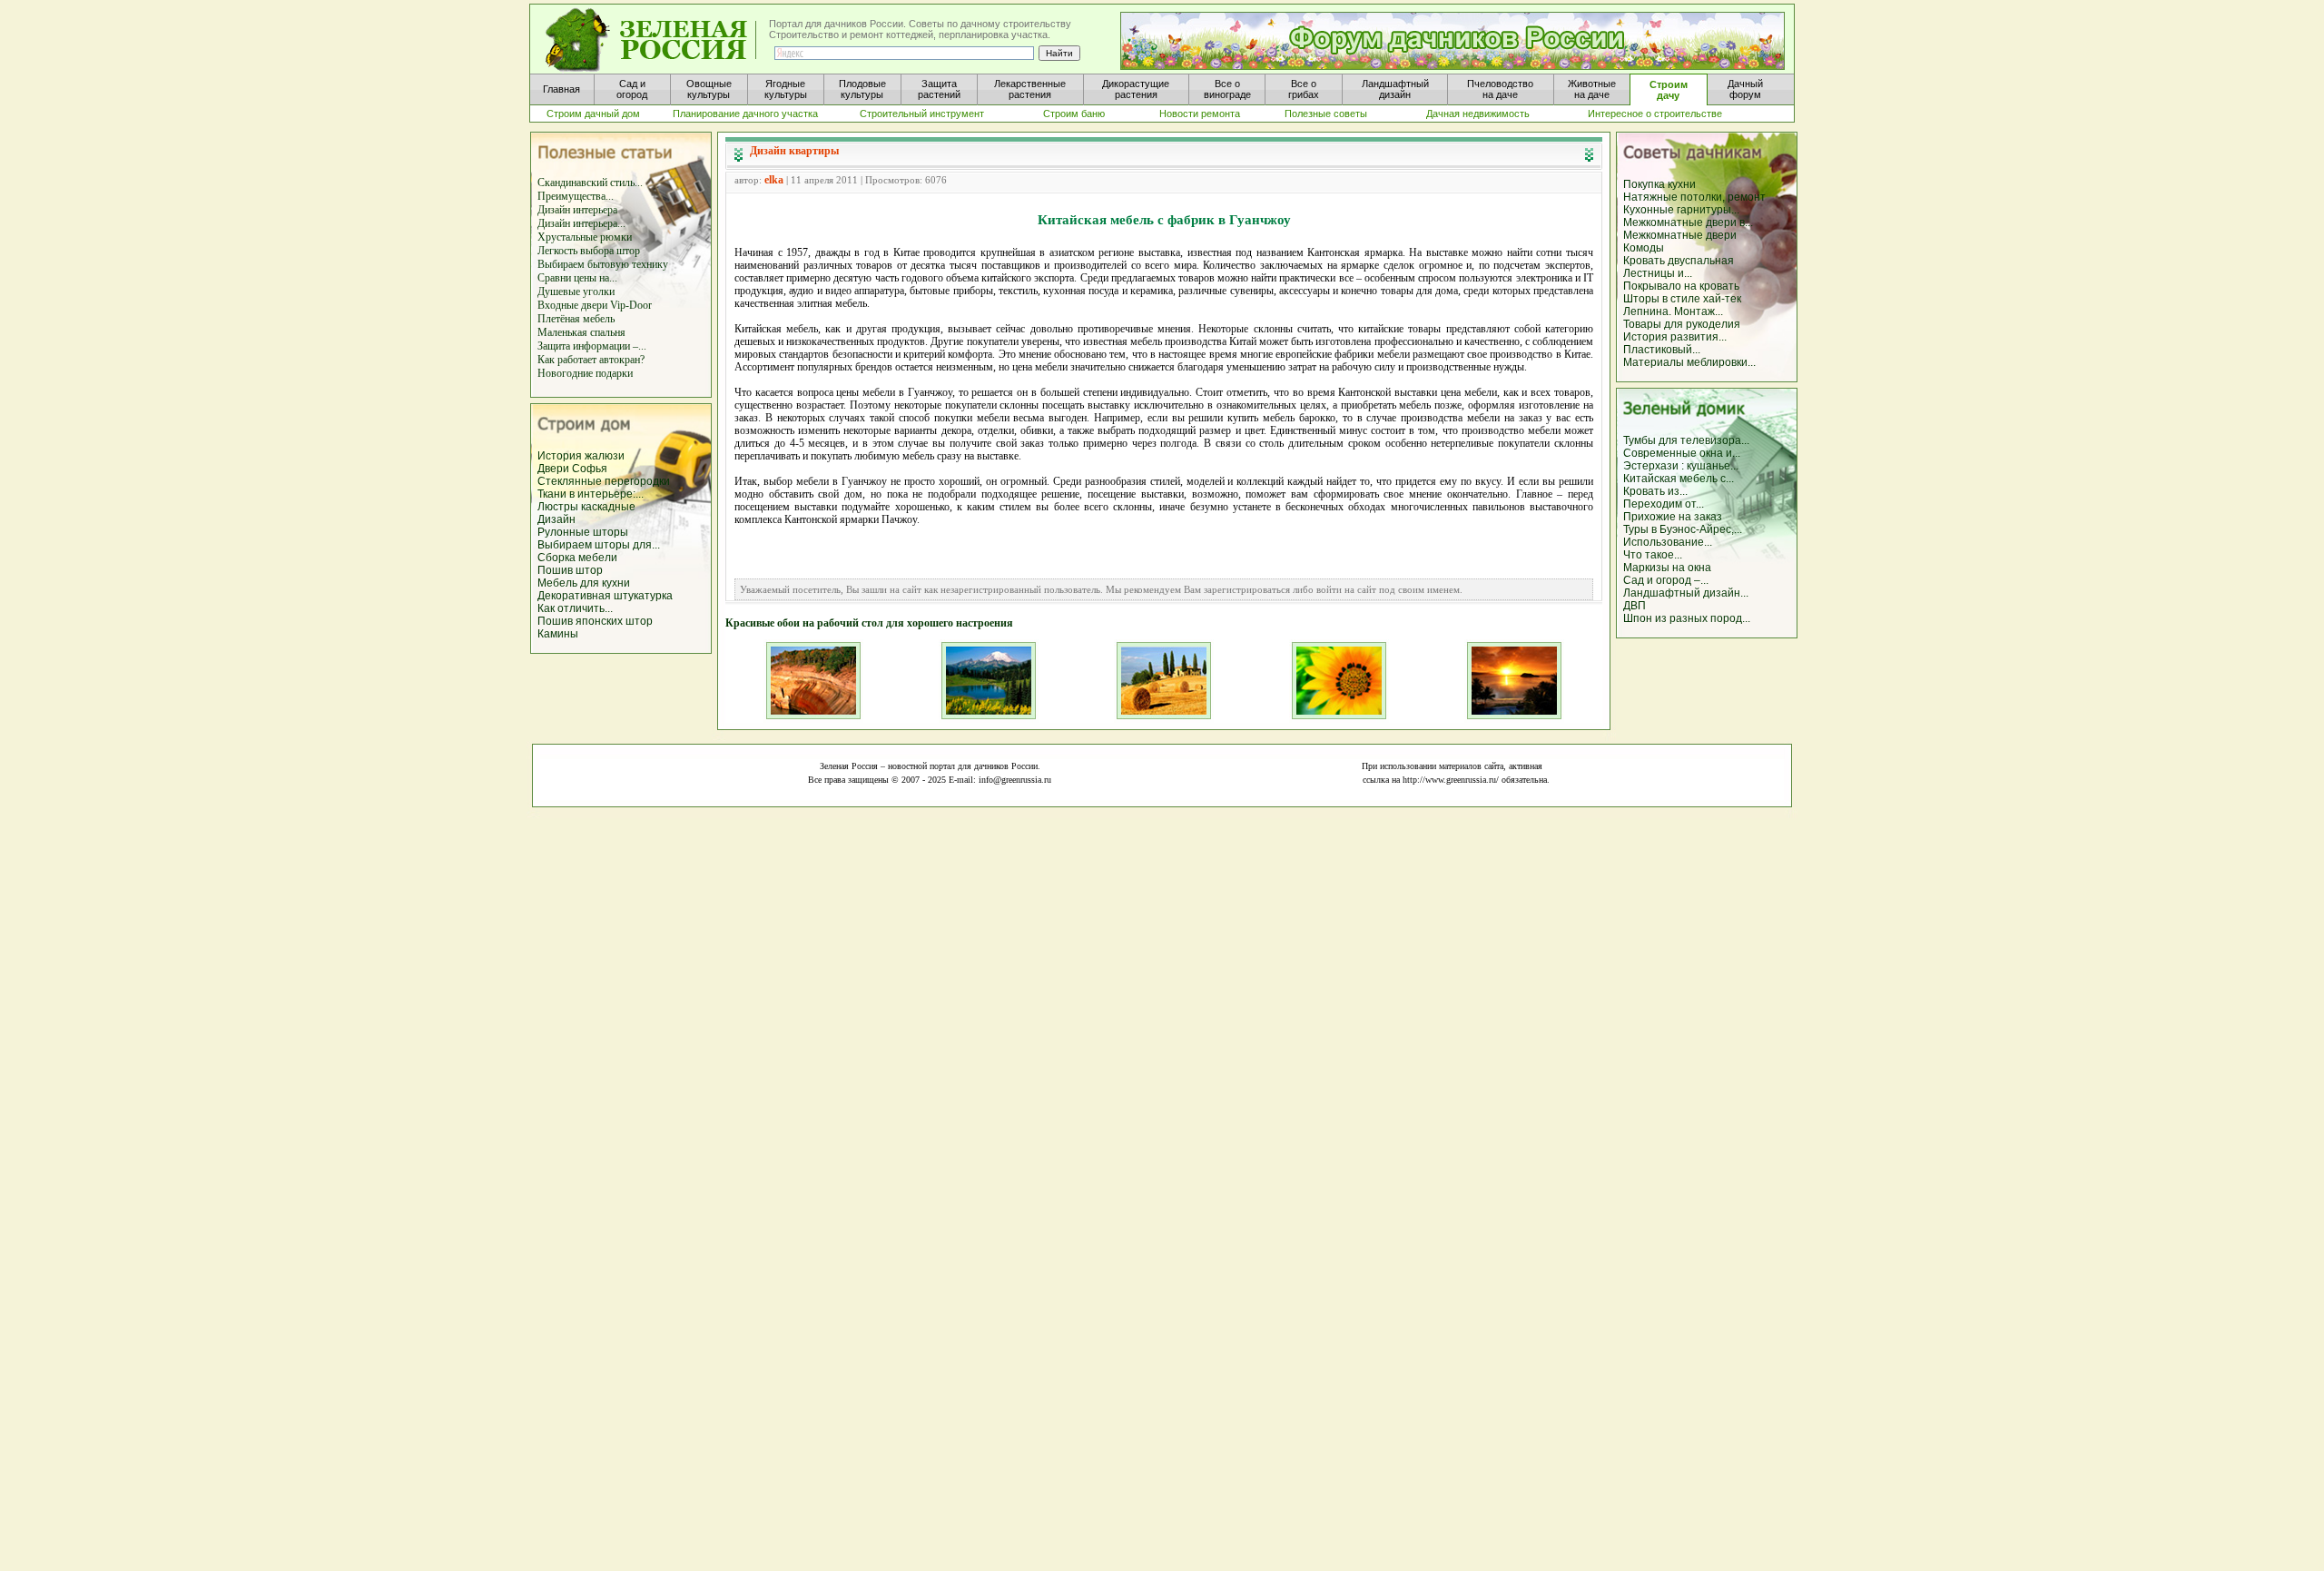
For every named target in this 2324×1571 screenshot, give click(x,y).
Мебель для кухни (584, 583)
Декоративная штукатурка (605, 596)
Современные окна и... (1682, 453)
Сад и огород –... (1666, 580)
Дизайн (556, 519)
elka (774, 180)
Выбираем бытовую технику (603, 264)
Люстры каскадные (586, 507)
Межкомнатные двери (1680, 235)
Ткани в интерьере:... (591, 494)
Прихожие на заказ (1673, 517)
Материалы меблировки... (1689, 362)
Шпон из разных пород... (1687, 618)
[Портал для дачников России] (652, 40)
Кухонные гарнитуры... (1681, 210)
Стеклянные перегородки (604, 481)
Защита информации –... (592, 346)
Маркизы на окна (1667, 568)
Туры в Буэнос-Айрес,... (1683, 529)
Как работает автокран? (591, 360)
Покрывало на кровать (1681, 286)
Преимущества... (576, 196)
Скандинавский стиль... (590, 183)
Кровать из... (1655, 491)
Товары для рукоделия (1682, 324)
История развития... (1675, 337)
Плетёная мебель (576, 319)
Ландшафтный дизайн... (1686, 593)
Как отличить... (575, 608)
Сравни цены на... (577, 278)
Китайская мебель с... (1679, 479)
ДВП (1635, 606)
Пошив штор (570, 570)
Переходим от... (1664, 504)
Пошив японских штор (595, 621)
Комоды (1644, 248)
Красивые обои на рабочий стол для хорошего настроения (869, 623)
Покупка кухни (1659, 184)
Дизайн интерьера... (581, 223)
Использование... (1668, 542)
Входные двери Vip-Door (595, 305)
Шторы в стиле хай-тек (1682, 299)
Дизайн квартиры (794, 151)
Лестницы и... (1658, 273)
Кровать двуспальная (1679, 261)
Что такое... (1653, 555)
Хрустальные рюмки (585, 237)
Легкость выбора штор (589, 251)
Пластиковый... (1662, 350)
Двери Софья (572, 469)
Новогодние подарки (585, 373)
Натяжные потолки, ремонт (1694, 197)
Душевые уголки (576, 291)
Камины (558, 634)
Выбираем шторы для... (599, 545)
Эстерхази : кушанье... (1681, 466)
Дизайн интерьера (577, 210)
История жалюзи (581, 456)
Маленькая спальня (581, 332)
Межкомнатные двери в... (1688, 222)
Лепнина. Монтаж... (1673, 311)
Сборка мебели (577, 558)
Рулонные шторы (583, 532)
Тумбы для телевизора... (1686, 440)
